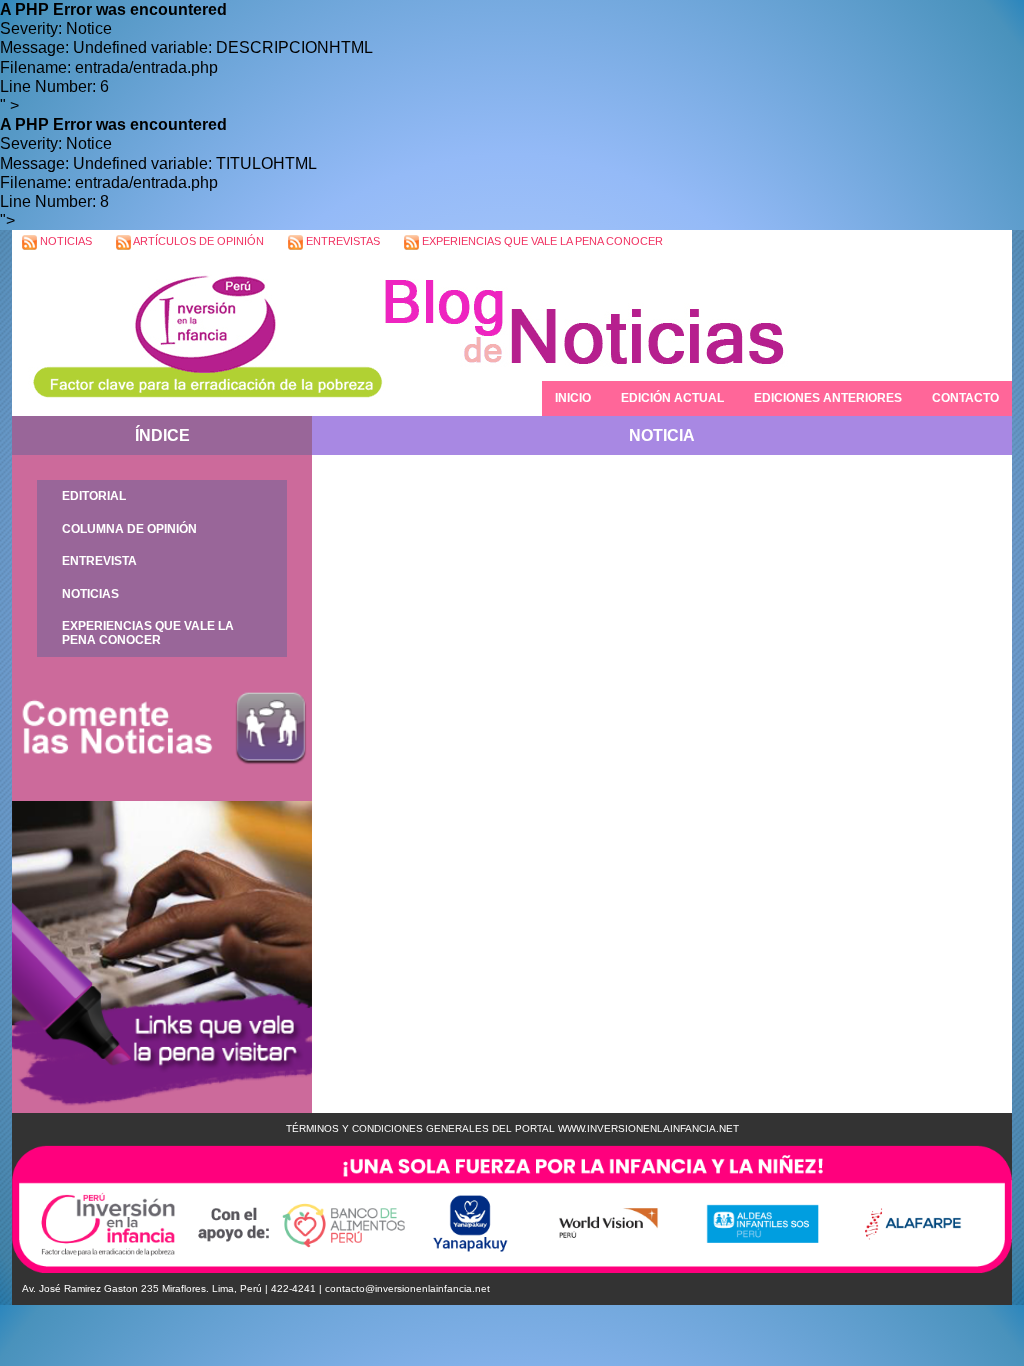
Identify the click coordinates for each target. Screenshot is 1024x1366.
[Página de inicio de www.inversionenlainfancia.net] (197, 335)
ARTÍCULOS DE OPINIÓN (197, 241)
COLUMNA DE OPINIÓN (129, 529)
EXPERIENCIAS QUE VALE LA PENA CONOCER (541, 241)
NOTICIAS (64, 241)
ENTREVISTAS (341, 241)
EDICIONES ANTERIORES (828, 398)
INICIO (573, 398)
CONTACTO (965, 398)
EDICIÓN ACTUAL (672, 398)
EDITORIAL (94, 496)
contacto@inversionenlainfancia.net (407, 1288)
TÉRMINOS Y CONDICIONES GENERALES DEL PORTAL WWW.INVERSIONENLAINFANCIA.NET (512, 1128)
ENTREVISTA (99, 561)
